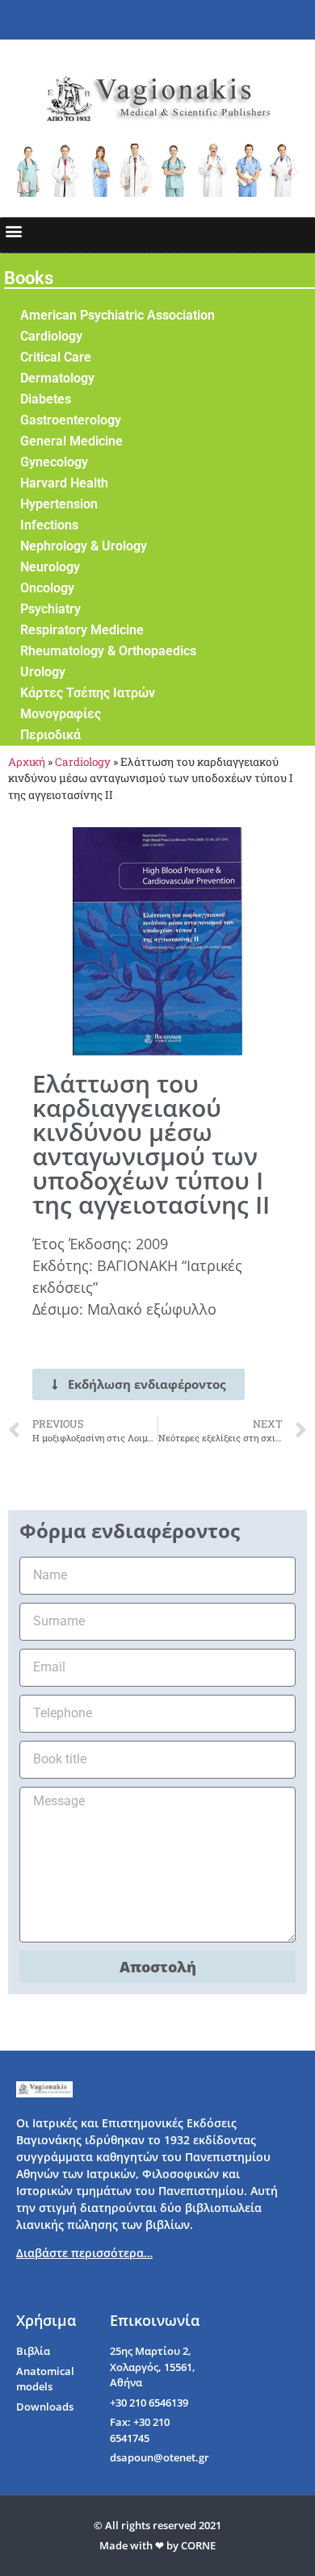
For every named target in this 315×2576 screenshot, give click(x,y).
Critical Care (56, 357)
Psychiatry (50, 609)
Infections (49, 525)
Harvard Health (64, 483)
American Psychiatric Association (118, 315)
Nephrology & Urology (84, 546)
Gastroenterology (71, 420)
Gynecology (54, 462)
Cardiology (51, 336)
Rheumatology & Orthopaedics (108, 651)
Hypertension (59, 504)
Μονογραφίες (61, 714)
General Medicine (71, 441)
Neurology (50, 567)
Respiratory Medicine (82, 630)
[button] (13, 231)
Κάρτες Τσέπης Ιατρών (88, 693)
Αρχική (27, 762)
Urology (43, 672)
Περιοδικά (50, 735)
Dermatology (57, 378)
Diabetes (46, 399)
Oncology (47, 588)
